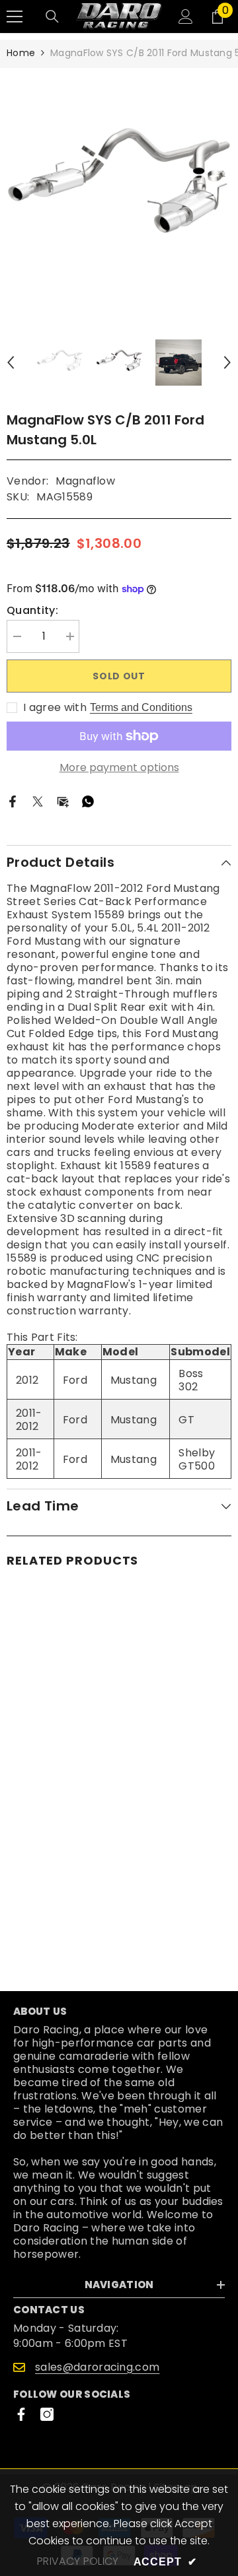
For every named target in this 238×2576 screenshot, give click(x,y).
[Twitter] (38, 801)
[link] (119, 1921)
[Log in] (186, 17)
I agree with (55, 708)
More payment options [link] (119, 768)
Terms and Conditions (141, 707)
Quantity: (32, 611)
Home (21, 53)
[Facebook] (13, 801)
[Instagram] (47, 2414)
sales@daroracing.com (97, 2367)
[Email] (63, 801)
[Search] (52, 17)
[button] (11, 362)
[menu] (15, 17)
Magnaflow (85, 481)
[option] (119, 191)
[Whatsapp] (88, 801)
